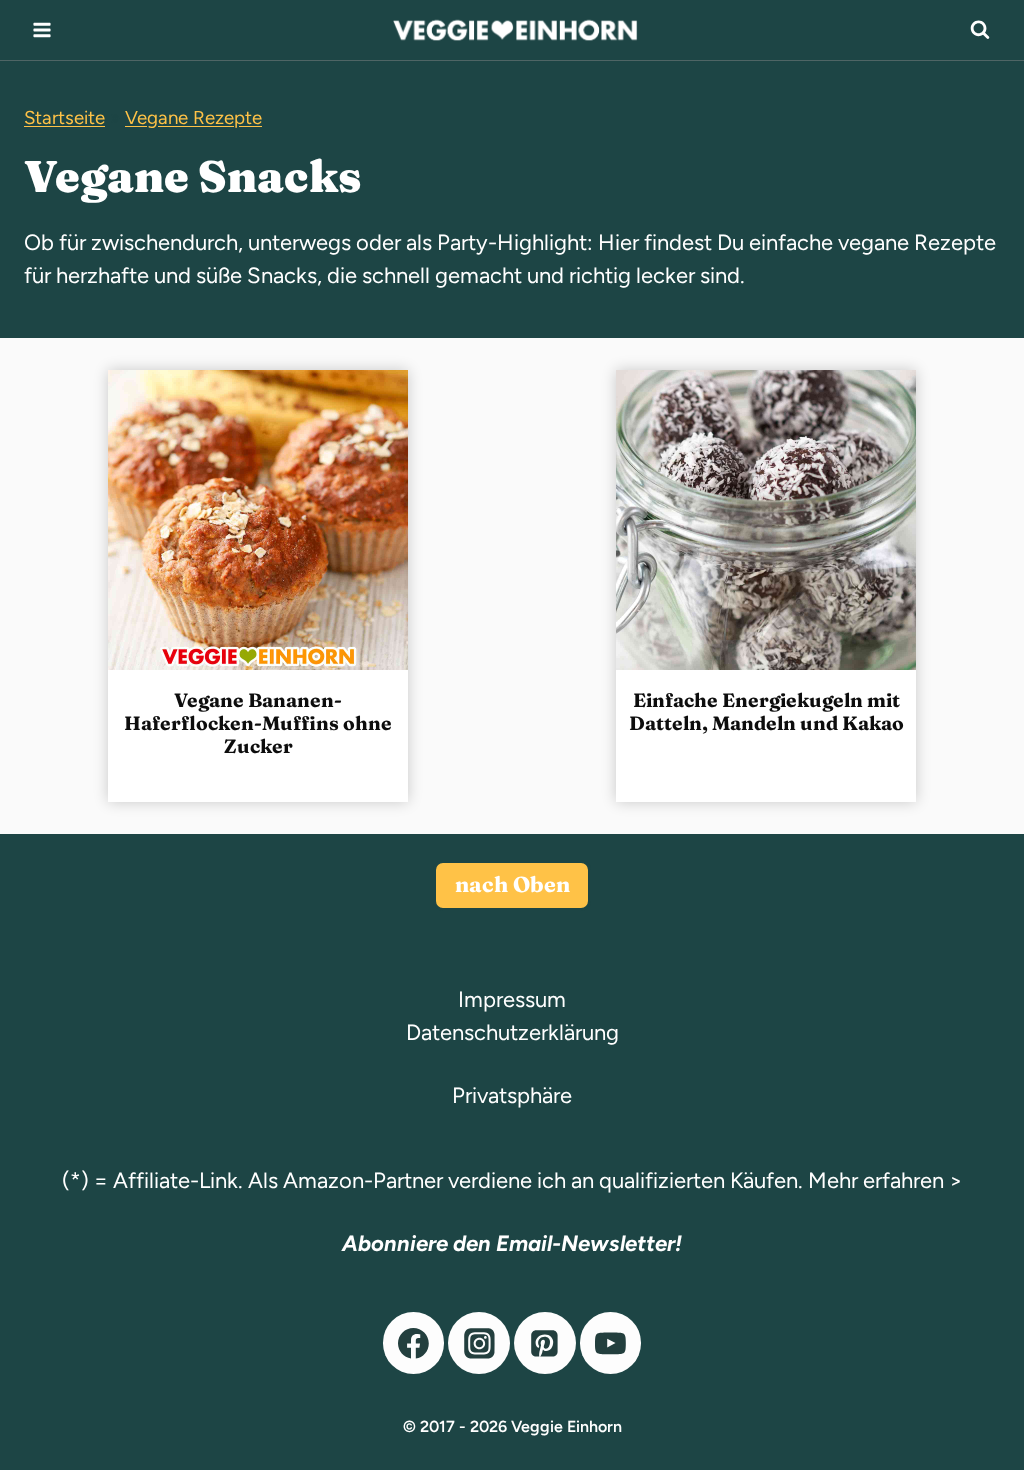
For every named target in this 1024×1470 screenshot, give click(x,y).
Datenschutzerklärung (512, 1032)
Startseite (64, 117)
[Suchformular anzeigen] (980, 30)
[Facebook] (414, 1343)
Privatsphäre (512, 1095)
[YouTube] (611, 1343)
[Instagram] (479, 1343)
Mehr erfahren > (885, 1180)
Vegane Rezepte (193, 117)
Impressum (512, 999)
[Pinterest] (545, 1343)
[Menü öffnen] (42, 29)
